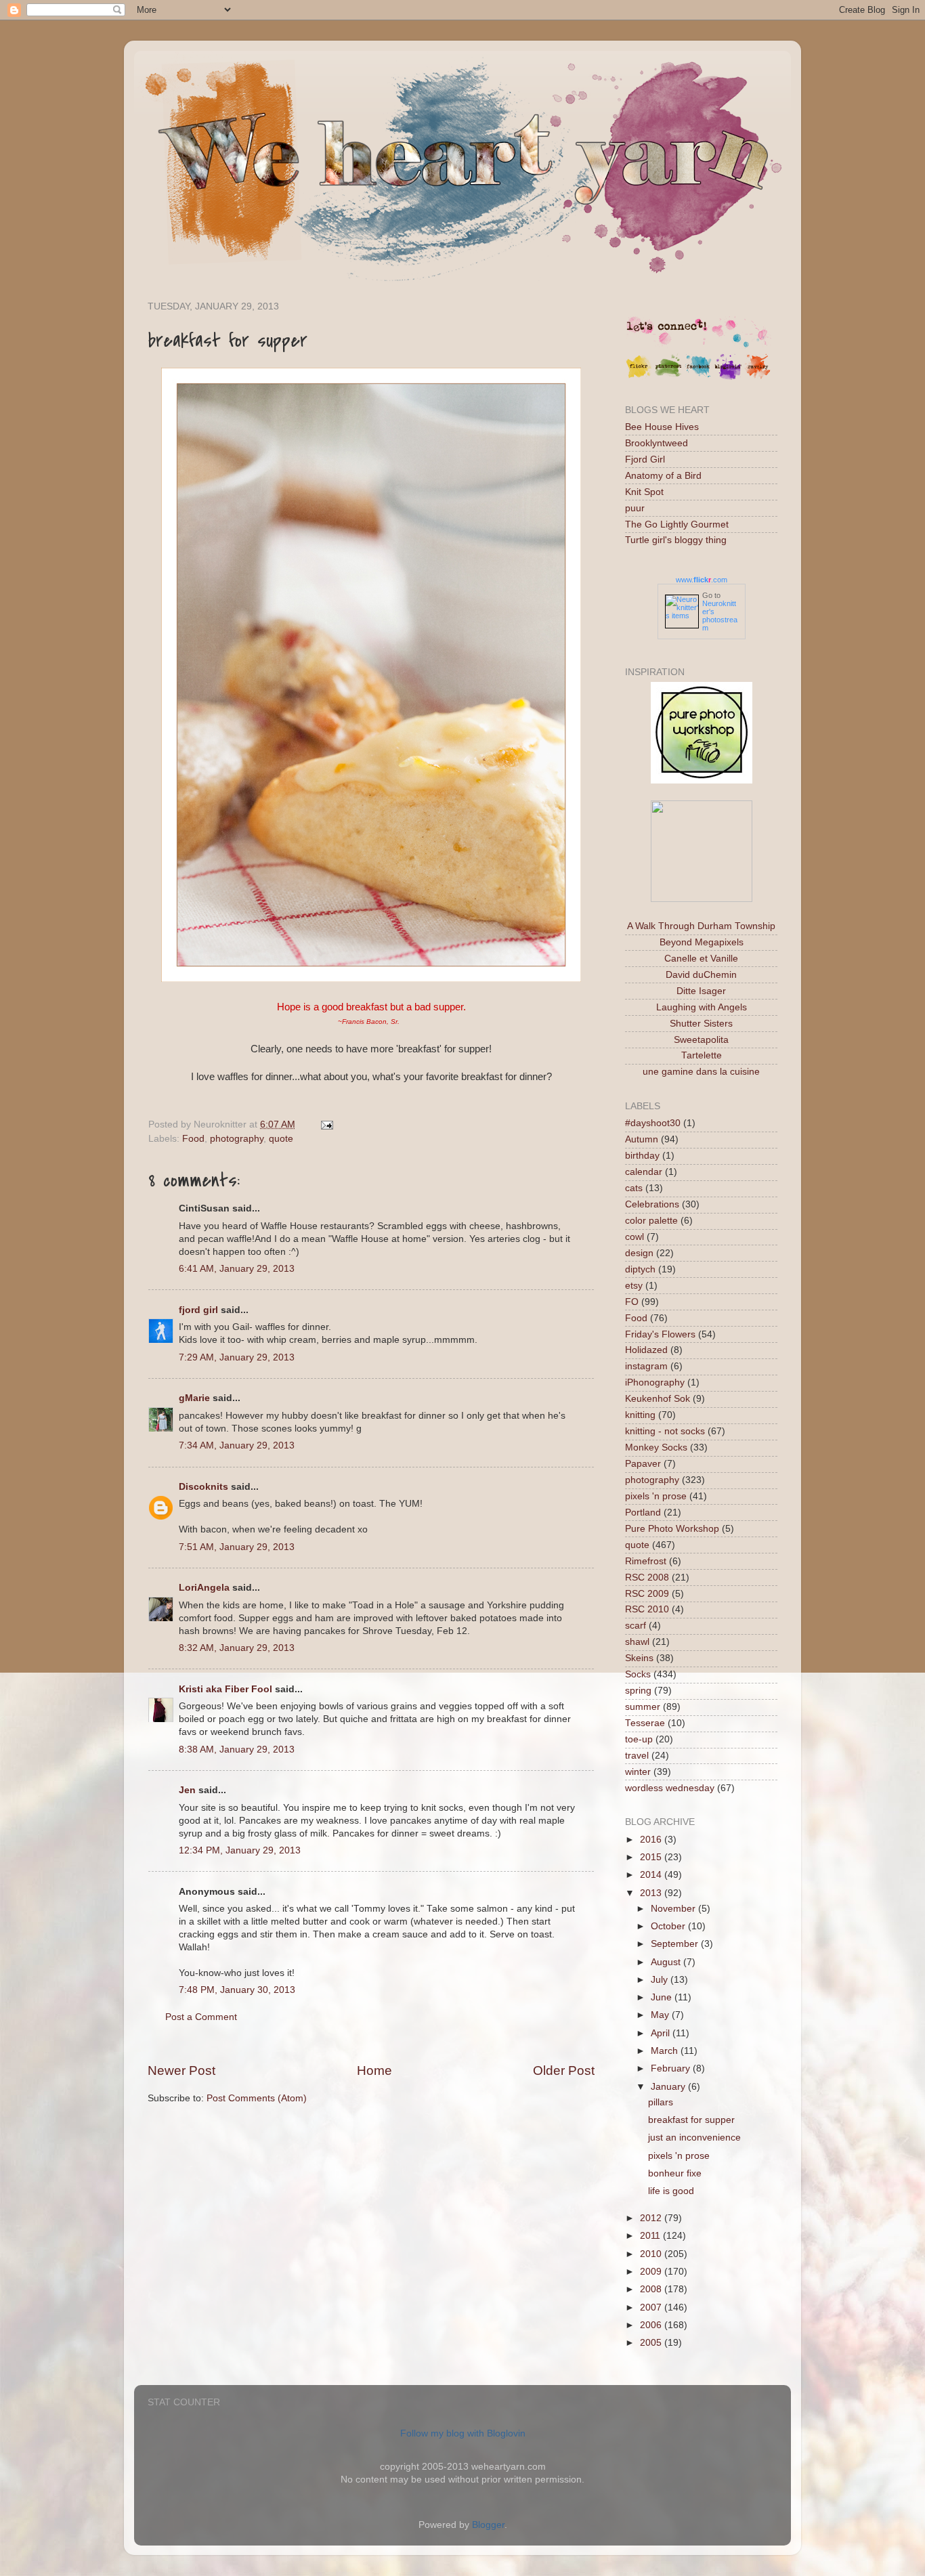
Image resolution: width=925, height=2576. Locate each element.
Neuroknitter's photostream (720, 616)
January (669, 2087)
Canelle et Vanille (701, 959)
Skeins (639, 1658)
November (674, 1909)
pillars (661, 2102)
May (661, 2015)
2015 (652, 1857)
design (639, 1253)
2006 (652, 2325)
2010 (652, 2254)
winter (638, 1772)
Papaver (643, 1464)
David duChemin (701, 975)
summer (643, 1707)
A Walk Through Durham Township (701, 926)
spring (638, 1691)
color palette (651, 1221)
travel (637, 1756)
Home (374, 2070)
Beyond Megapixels (702, 942)
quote (281, 1139)
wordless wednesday (670, 1788)
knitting (640, 1415)
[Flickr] (639, 377)
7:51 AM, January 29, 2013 (237, 1547)
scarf (636, 1626)
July (661, 1980)
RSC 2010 (647, 1609)
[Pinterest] (668, 377)
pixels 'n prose (656, 1496)
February (672, 2068)
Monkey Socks (656, 1447)
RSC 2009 (647, 1594)
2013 (652, 1893)
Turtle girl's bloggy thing (676, 540)
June (663, 1997)
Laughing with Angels (702, 1007)
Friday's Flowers (660, 1334)
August (667, 1962)
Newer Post (181, 2070)
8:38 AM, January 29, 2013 (237, 1749)
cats (634, 1188)
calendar (644, 1172)
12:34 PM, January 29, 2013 (240, 1850)
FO (632, 1302)
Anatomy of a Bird (663, 476)
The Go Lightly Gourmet (677, 524)
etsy (634, 1286)
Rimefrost (646, 1561)
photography (237, 1139)
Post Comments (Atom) (257, 2098)
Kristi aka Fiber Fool (225, 1689)
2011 (651, 2236)
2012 (652, 2218)
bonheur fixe (675, 2173)
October (669, 1926)
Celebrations (652, 1204)
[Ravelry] (758, 377)
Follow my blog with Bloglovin (463, 2433)
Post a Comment (201, 2017)
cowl (634, 1237)
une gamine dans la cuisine (701, 1072)
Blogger (488, 2525)
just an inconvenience (694, 2138)
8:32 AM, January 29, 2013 (237, 1648)
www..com (702, 580)
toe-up (639, 1739)
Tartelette (702, 1055)
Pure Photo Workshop (672, 1529)
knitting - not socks (665, 1431)
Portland (643, 1512)
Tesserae (645, 1723)
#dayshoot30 (653, 1123)
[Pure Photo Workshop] (702, 780)
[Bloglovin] (728, 377)
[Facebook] (698, 377)
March (666, 2051)
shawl (637, 1642)
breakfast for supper (691, 2120)
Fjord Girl (645, 459)
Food (193, 1139)
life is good (671, 2191)
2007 (652, 2307)
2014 (652, 1875)
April (662, 2033)
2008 (652, 2289)
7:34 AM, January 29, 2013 (237, 1445)
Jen (187, 1790)
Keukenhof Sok (658, 1399)
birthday (642, 1156)
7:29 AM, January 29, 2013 (237, 1357)
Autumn (642, 1139)
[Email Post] (325, 1124)
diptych (640, 1269)
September (676, 1944)
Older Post (564, 2070)
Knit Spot (644, 492)
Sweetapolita (701, 1040)
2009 (652, 2272)
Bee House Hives (662, 427)
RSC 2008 (647, 1577)
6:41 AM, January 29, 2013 (237, 1269)
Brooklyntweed (657, 443)
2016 (652, 1840)
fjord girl (198, 1310)
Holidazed (646, 1350)
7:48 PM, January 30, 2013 (237, 1990)
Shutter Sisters (701, 1024)
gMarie (194, 1398)
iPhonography (655, 1382)
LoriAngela (204, 1588)
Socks (638, 1674)
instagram (646, 1366)
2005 (652, 2343)
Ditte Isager (701, 991)
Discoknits (203, 1487)
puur (635, 508)
